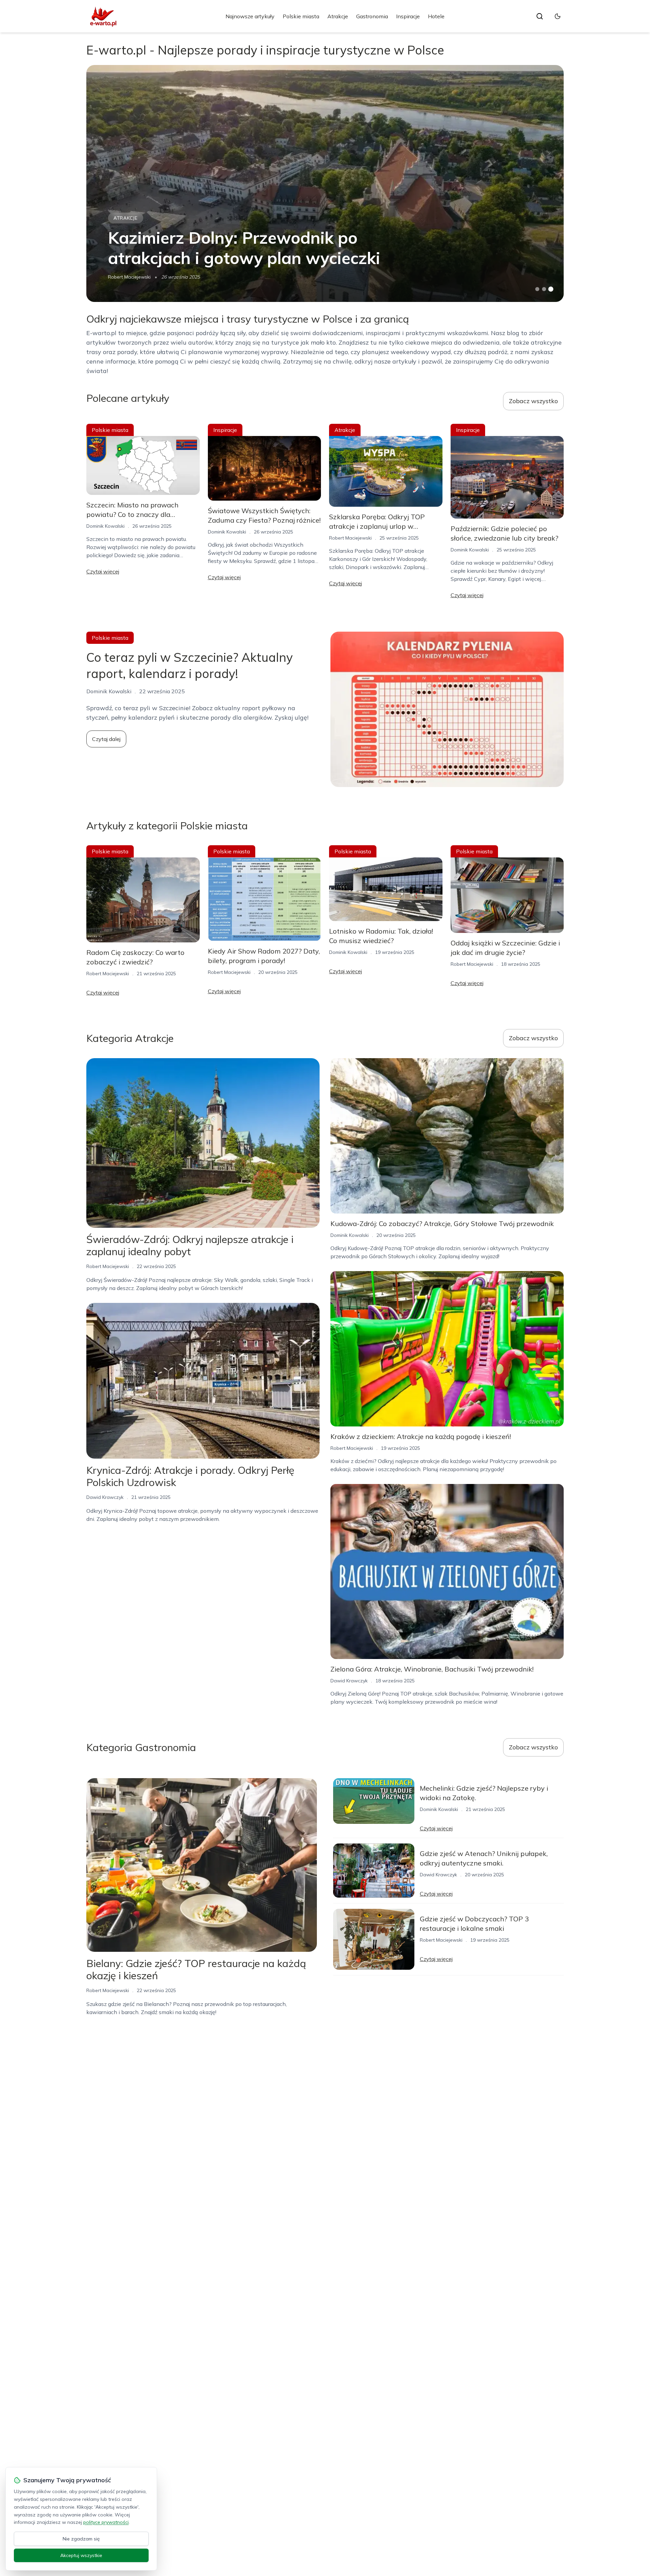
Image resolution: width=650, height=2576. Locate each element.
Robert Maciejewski (129, 277)
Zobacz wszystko (533, 401)
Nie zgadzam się (81, 2539)
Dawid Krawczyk (105, 1497)
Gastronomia (372, 16)
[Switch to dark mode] (558, 16)
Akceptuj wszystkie (81, 2555)
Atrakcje (338, 16)
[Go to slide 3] (551, 289)
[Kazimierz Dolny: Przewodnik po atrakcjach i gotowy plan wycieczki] (325, 183)
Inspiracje (408, 16)
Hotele (436, 16)
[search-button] (540, 16)
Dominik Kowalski (105, 526)
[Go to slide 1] (537, 289)
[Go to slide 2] (544, 289)
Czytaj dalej (106, 739)
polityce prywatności (106, 2522)
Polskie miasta (301, 16)
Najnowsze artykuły (250, 16)
